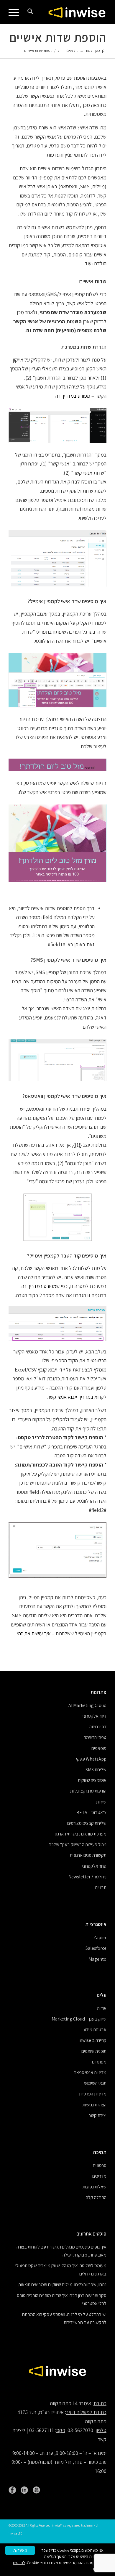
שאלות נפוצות (95, 2187)
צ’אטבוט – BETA (91, 1813)
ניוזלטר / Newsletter (87, 1877)
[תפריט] (16, 12)
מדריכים (99, 2176)
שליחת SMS (96, 1770)
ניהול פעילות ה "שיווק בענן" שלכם (78, 1845)
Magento (97, 1959)
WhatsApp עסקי (91, 1759)
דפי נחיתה (98, 1727)
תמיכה (100, 2152)
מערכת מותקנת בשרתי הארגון (81, 1834)
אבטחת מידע (95, 2030)
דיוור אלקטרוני (95, 1716)
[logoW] (67, 12)
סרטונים (100, 2165)
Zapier (100, 1937)
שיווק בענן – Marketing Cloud (79, 2019)
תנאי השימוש (95, 2083)
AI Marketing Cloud (87, 1705)
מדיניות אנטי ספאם (90, 2072)
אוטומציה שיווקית (92, 1780)
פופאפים (99, 1748)
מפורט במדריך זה (73, 396)
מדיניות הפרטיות (93, 2094)
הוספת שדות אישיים (58, 37)
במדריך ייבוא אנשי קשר (70, 1397)
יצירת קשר (98, 2115)
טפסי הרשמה (95, 1737)
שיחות (101, 1802)
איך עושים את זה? (33, 1633)
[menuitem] (29, 12)
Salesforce (96, 1948)
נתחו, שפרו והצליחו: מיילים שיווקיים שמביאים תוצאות (62, 2284)
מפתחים (99, 2062)
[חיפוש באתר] (29, 12)
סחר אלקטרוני (94, 1866)
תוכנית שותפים (94, 2051)
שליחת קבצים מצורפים (87, 1823)
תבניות (101, 1887)
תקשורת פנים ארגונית (88, 1855)
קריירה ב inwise (92, 2040)
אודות (102, 2008)
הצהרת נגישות (95, 2105)
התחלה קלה (96, 2197)
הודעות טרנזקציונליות (88, 1791)
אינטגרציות (96, 1924)
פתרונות (98, 1692)
